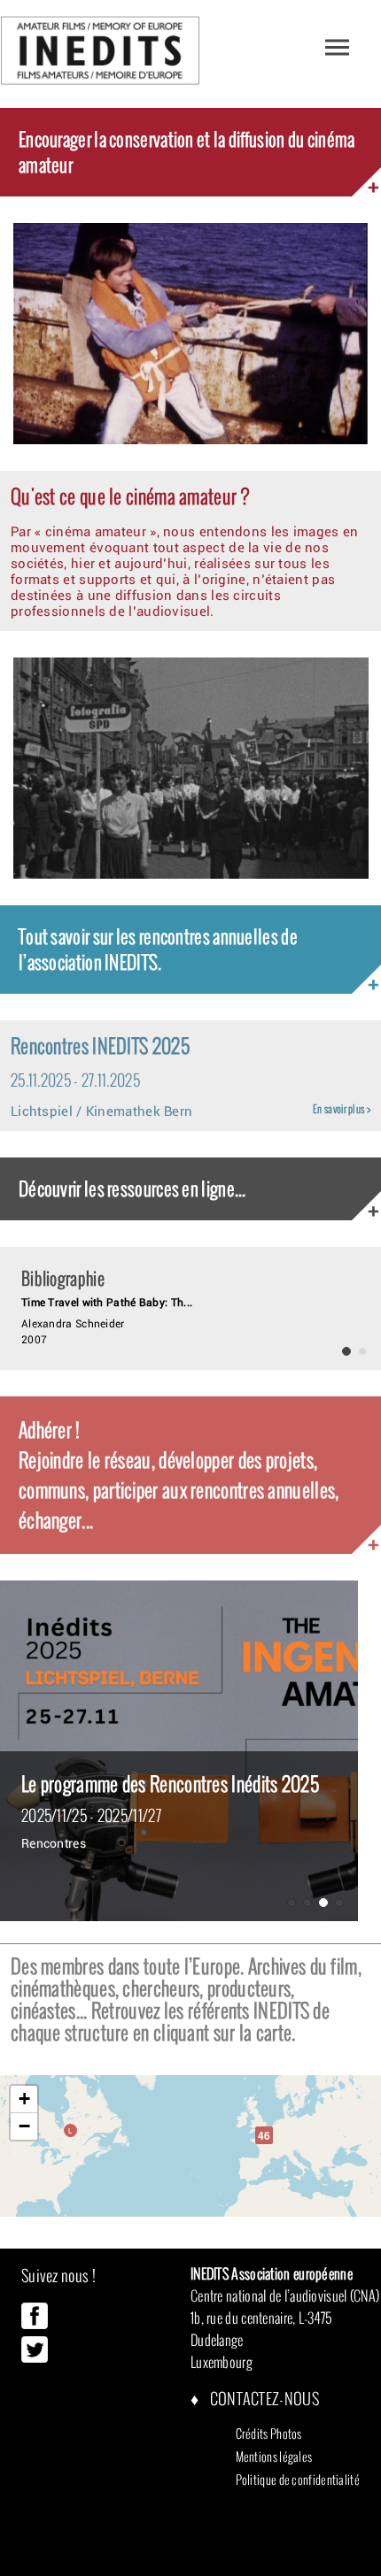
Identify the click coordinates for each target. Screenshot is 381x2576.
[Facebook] (35, 2325)
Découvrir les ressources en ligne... (132, 1189)
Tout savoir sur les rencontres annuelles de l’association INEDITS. (158, 950)
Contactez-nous (263, 2399)
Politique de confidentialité (298, 2480)
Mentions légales (274, 2457)
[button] (264, 2135)
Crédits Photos (269, 2434)
